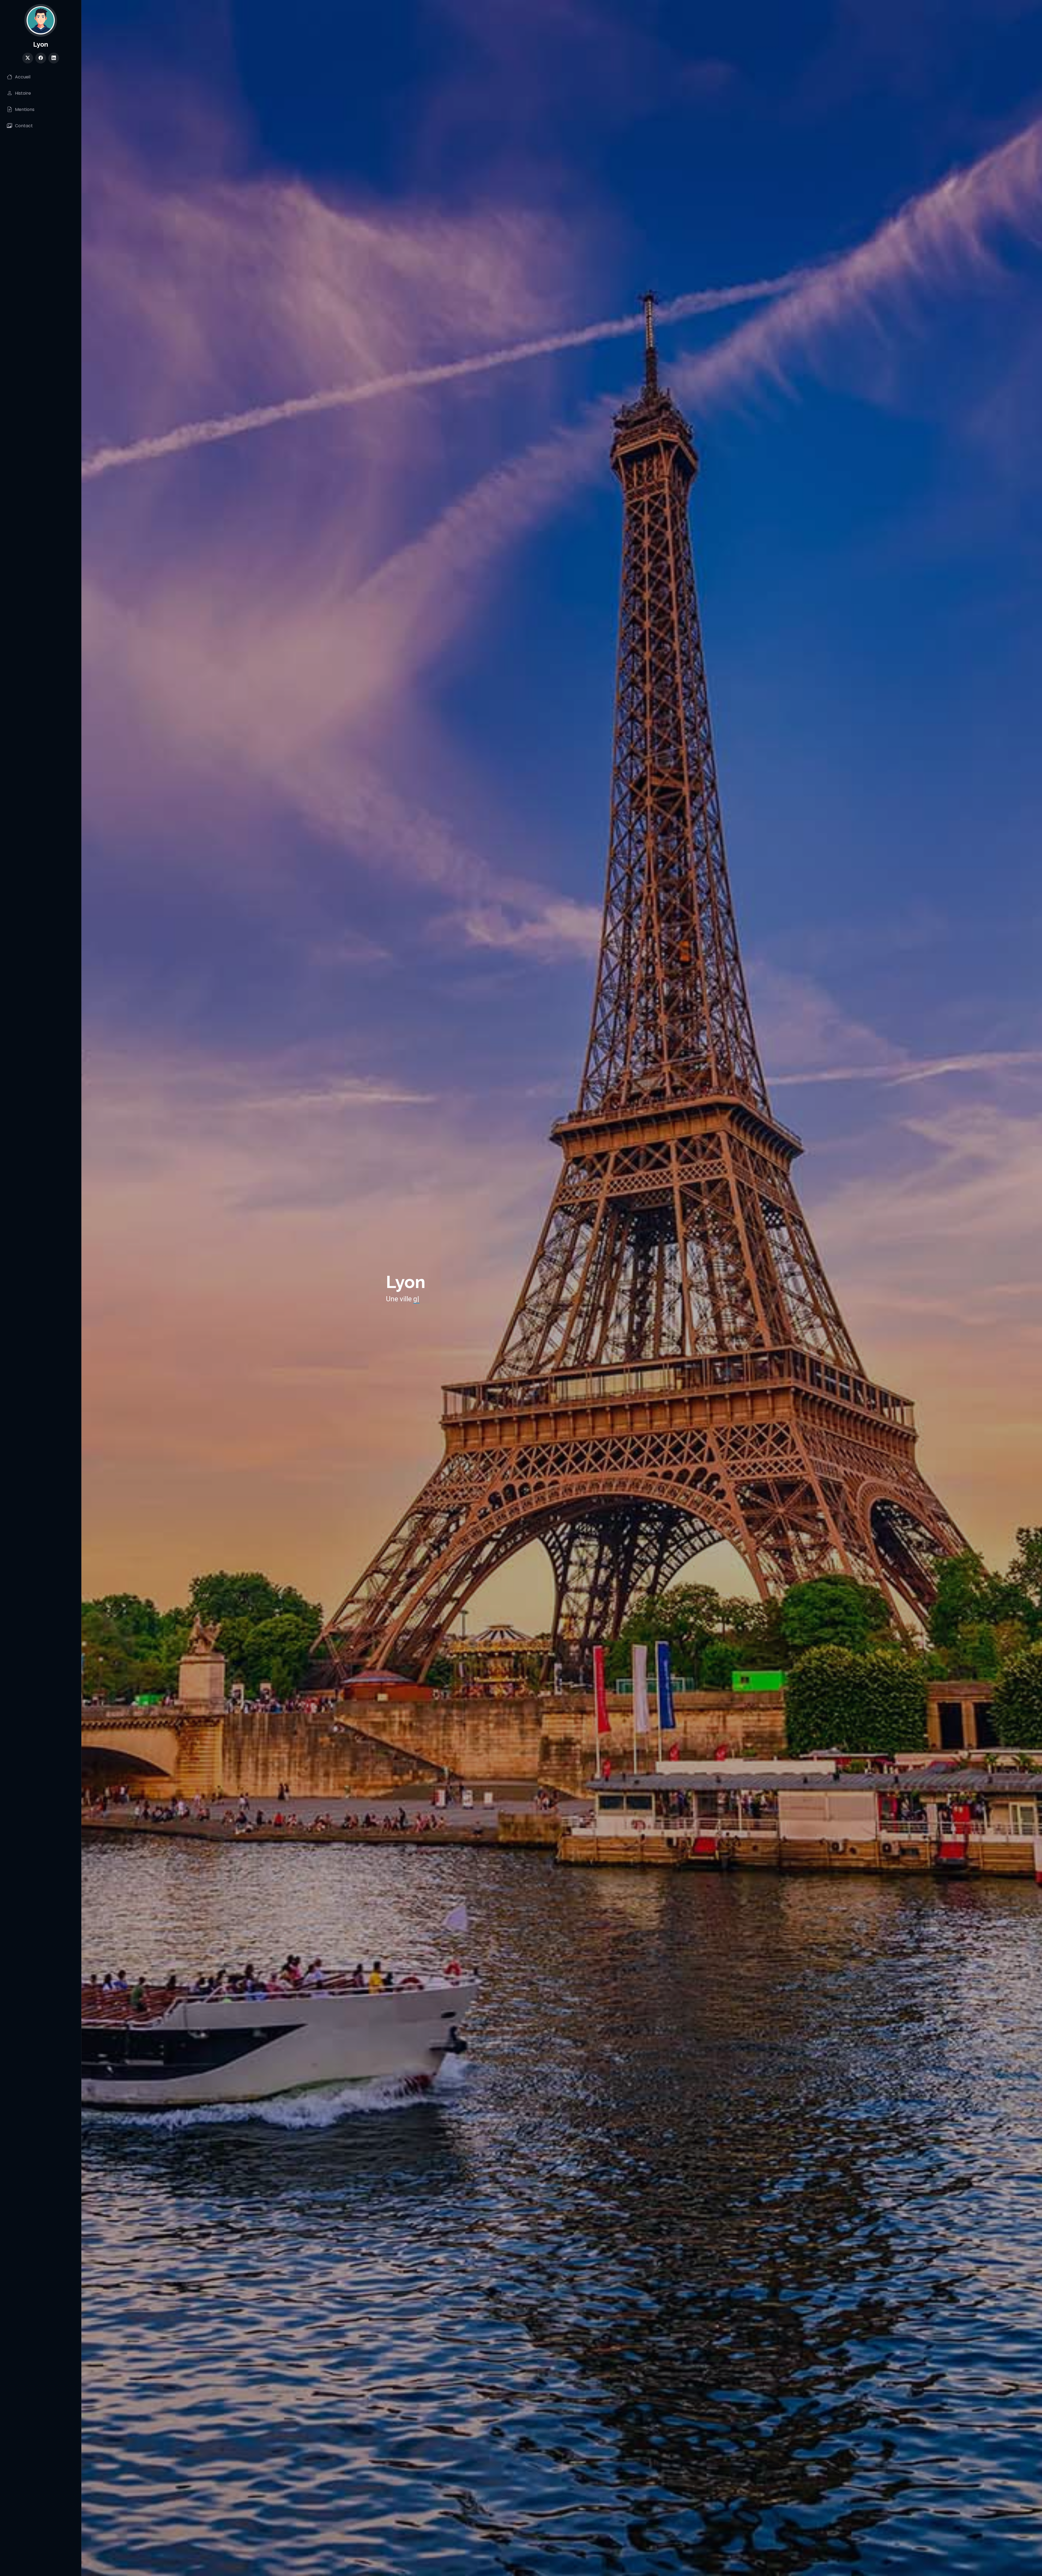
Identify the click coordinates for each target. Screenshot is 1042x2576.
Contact (24, 126)
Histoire (23, 93)
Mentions (25, 109)
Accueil (23, 77)
